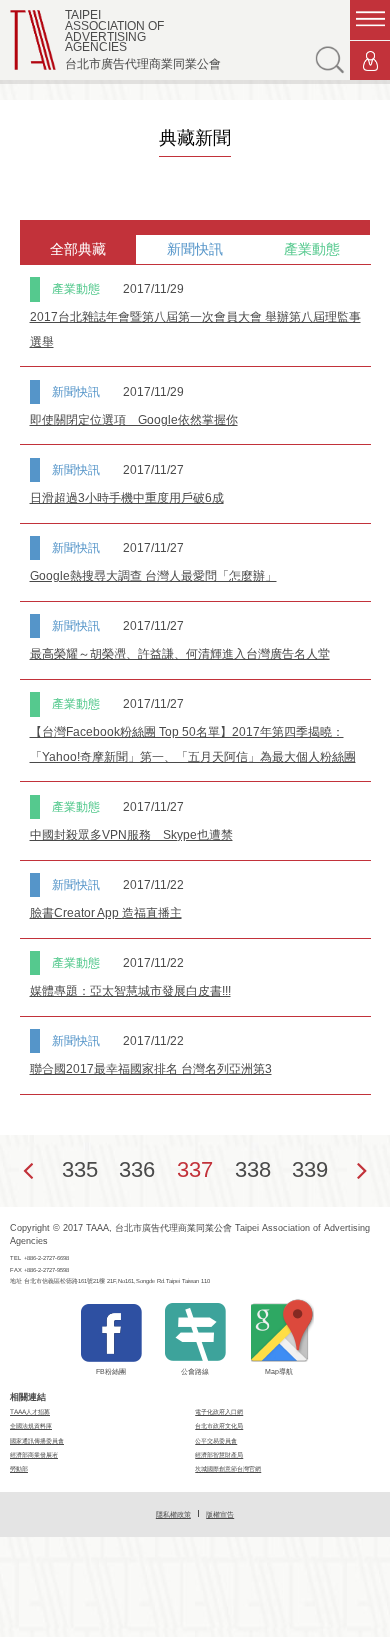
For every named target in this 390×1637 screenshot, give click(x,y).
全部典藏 (78, 249)
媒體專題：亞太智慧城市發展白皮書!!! (130, 991)
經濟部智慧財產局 (219, 1454)
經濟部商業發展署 (34, 1454)
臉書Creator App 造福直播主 (106, 913)
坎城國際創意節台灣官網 (228, 1468)
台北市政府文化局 (219, 1425)
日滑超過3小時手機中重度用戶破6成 (127, 498)
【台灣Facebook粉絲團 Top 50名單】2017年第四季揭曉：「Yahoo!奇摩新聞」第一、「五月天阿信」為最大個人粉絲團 (193, 744)
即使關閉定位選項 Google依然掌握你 (134, 420)
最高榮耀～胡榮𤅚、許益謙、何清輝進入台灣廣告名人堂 (180, 654)
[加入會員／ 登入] (370, 61)
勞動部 (19, 1468)
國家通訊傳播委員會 (37, 1440)
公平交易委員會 (216, 1440)
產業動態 (312, 249)
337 (195, 1169)
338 (253, 1169)
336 (137, 1169)
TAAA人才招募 (30, 1411)
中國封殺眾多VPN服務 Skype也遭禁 (131, 835)
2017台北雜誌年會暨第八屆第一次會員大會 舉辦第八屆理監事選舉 (195, 329)
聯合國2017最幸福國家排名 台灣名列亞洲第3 (151, 1069)
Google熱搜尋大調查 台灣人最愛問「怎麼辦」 (153, 576)
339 (310, 1169)
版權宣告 (220, 1514)
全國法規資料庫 (31, 1425)
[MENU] (370, 20)
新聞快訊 (195, 249)
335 (80, 1169)
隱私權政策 (173, 1514)
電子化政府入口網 (219, 1411)
